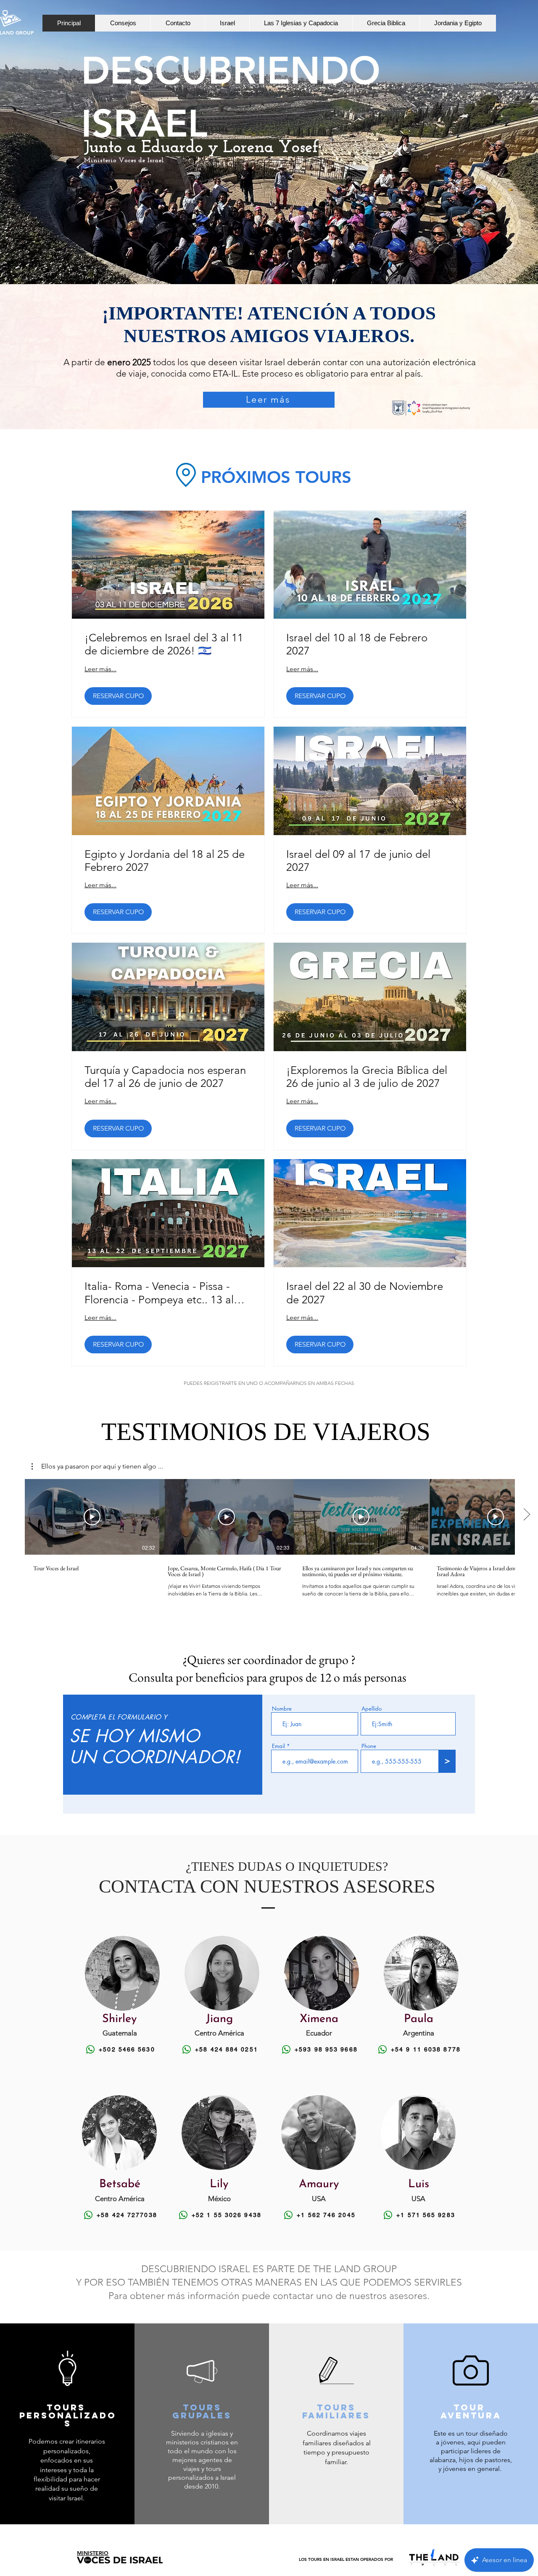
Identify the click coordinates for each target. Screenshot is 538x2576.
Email (278, 1746)
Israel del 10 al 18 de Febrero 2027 (357, 644)
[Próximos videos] (526, 1515)
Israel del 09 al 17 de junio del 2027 (358, 861)
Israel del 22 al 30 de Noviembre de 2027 (365, 1293)
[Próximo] (491, 168)
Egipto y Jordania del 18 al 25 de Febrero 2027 (165, 861)
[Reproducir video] (92, 1517)
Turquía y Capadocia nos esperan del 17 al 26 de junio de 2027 (165, 1077)
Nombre (282, 1709)
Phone (369, 1746)
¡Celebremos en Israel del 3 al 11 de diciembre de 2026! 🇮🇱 (164, 644)
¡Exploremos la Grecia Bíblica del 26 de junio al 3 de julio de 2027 (367, 1077)
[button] (97, 1466)
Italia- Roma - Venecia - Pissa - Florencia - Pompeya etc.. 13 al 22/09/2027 (159, 1293)
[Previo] (47, 168)
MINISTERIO (93, 2553)
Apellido (372, 1709)
